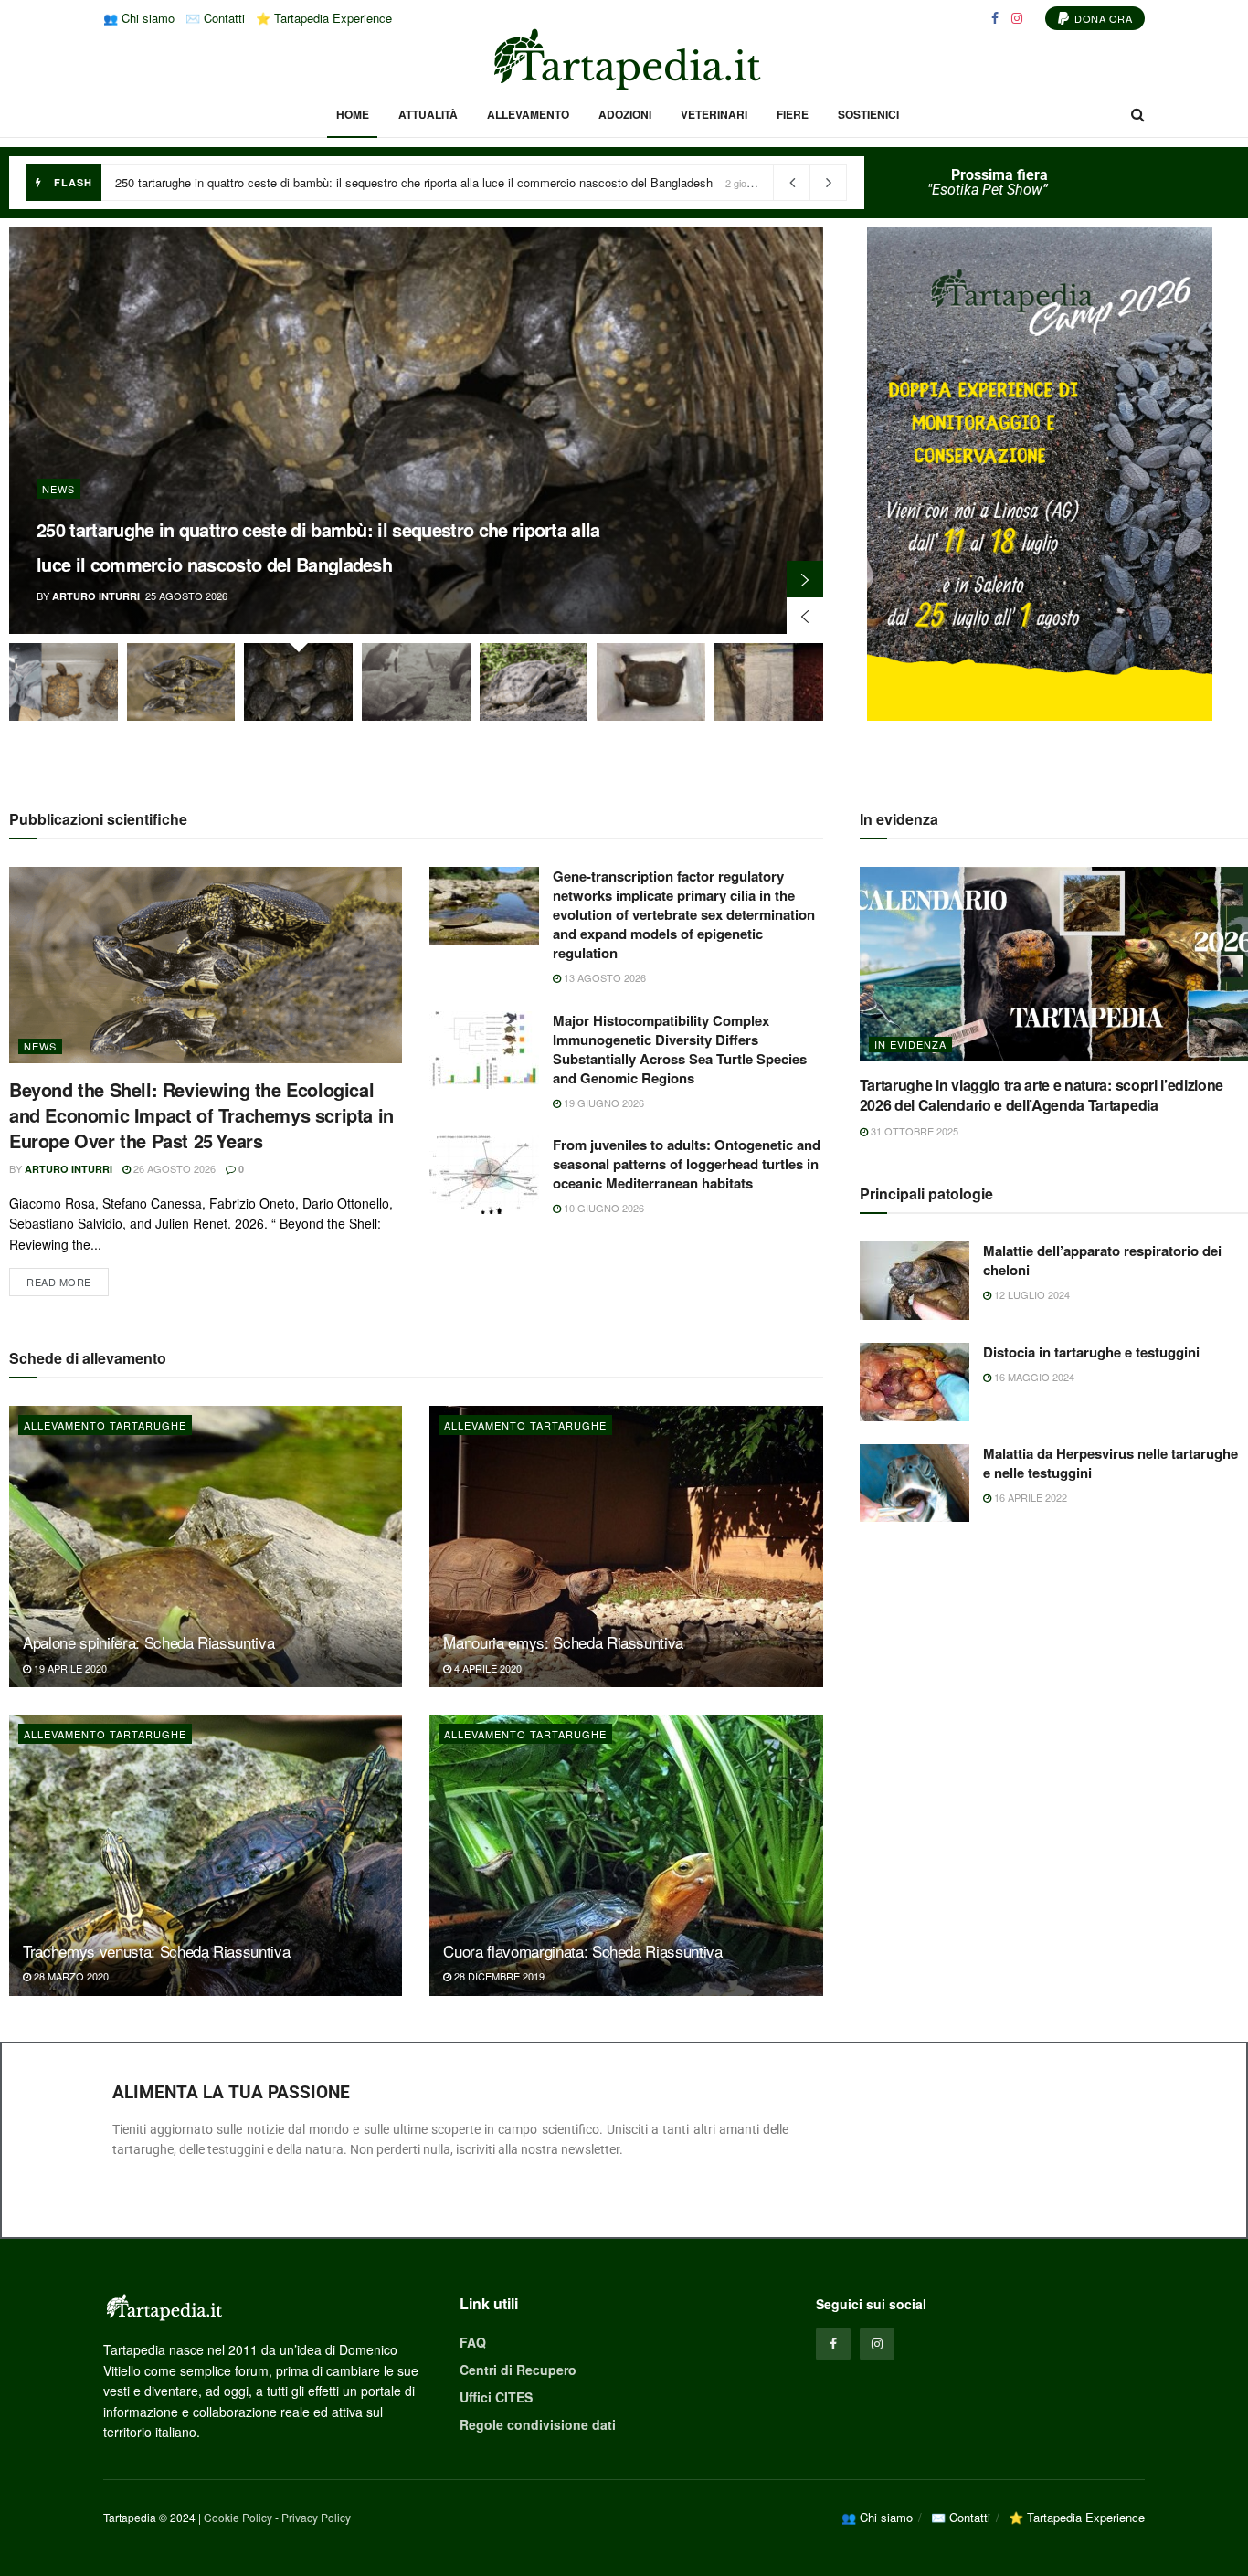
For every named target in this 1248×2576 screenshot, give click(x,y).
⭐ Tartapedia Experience (324, 18)
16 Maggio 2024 (1033, 1377)
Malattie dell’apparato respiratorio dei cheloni (1102, 1260)
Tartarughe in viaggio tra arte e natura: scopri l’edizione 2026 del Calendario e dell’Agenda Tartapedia (1042, 1095)
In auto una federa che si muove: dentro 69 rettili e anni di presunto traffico (312, 182)
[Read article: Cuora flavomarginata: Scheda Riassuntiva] (626, 1855)
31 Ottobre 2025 (913, 1131)
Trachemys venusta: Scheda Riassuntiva (156, 1951)
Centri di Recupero (518, 2370)
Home (353, 114)
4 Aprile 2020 (487, 1668)
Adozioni (625, 114)
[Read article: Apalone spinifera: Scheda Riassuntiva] (206, 1547)
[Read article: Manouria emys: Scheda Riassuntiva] (626, 1547)
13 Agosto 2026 (603, 977)
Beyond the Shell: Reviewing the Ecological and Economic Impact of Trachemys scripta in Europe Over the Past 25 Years (201, 1115)
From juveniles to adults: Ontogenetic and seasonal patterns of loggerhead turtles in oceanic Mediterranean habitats (687, 1164)
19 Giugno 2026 (603, 1103)
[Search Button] (1138, 114)
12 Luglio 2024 (1031, 1294)
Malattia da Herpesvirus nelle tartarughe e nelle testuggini (1111, 1463)
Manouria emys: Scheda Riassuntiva (563, 1642)
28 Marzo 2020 (70, 1976)
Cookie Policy (238, 2517)
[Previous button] (805, 616)
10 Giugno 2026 (603, 1208)
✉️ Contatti (215, 18)
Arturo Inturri (96, 596)
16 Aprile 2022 (1029, 1497)
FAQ (473, 2342)
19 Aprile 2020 (69, 1668)
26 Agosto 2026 (173, 1168)
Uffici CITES (496, 2397)
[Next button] (805, 579)
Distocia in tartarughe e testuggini (1091, 1352)
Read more (68, 1278)
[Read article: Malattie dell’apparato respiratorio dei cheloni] (915, 1281)
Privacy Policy (316, 2517)
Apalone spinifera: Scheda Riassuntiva (148, 1642)
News (58, 489)
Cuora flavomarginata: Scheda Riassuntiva (582, 1951)
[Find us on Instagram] (1017, 18)
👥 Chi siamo (139, 18)
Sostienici (868, 114)
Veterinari (714, 114)
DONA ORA (1102, 18)
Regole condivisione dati (538, 2424)
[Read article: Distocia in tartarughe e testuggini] (915, 1382)
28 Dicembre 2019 (498, 1976)
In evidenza (910, 1044)
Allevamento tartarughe (105, 1425)
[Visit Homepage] (624, 59)
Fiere (793, 114)
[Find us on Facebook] (995, 18)
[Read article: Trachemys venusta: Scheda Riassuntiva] (206, 1855)
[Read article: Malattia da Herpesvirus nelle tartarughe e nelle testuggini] (915, 1483)
